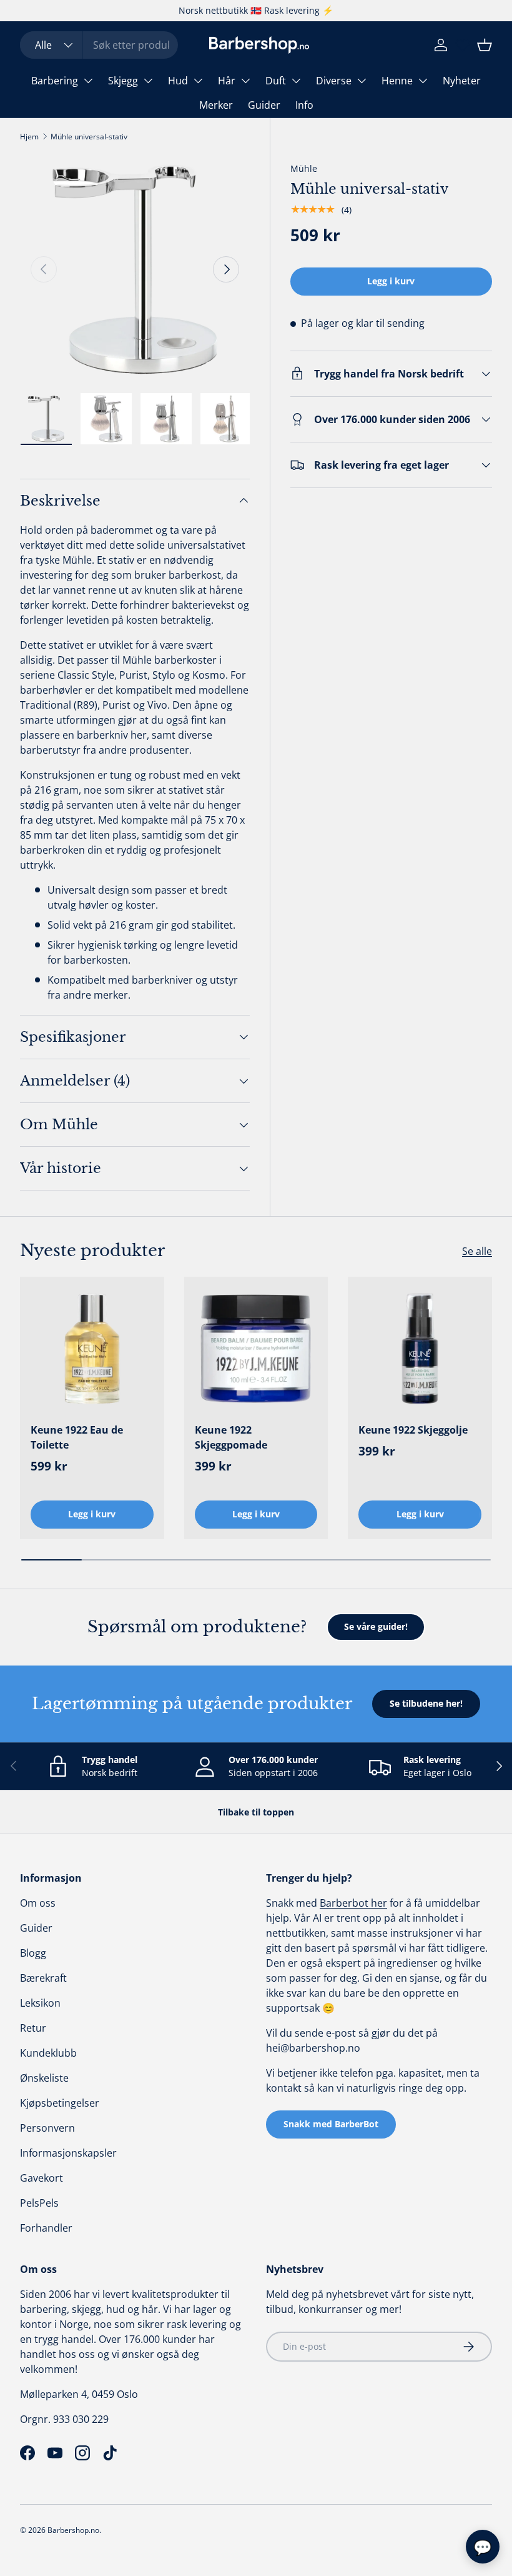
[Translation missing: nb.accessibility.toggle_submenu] (88, 81)
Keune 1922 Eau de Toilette (77, 1437)
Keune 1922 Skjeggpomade (231, 1437)
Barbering (55, 81)
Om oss (38, 1903)
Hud (178, 81)
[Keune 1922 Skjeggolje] (420, 1349)
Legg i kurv (391, 281)
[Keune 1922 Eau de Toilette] (92, 1349)
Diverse (334, 81)
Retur (33, 2028)
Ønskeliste (44, 2078)
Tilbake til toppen (256, 1812)
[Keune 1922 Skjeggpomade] (256, 1349)
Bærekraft (43, 1978)
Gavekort (42, 2178)
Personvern (47, 2128)
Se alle (477, 1251)
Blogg (33, 1953)
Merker (216, 105)
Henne (397, 81)
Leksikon (40, 2003)
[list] (135, 269)
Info (304, 105)
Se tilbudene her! (426, 1703)
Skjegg (123, 81)
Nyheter (462, 81)
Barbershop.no (73, 2530)
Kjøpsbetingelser (60, 2103)
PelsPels (39, 2203)
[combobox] (99, 45)
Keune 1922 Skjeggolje (413, 1430)
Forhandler (46, 2228)
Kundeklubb (48, 2053)
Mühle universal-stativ (89, 137)
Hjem (29, 137)
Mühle (304, 168)
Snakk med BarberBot (331, 2124)
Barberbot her (353, 1903)
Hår (227, 81)
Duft (276, 81)
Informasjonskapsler (68, 2153)
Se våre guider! (376, 1626)
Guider (264, 105)
